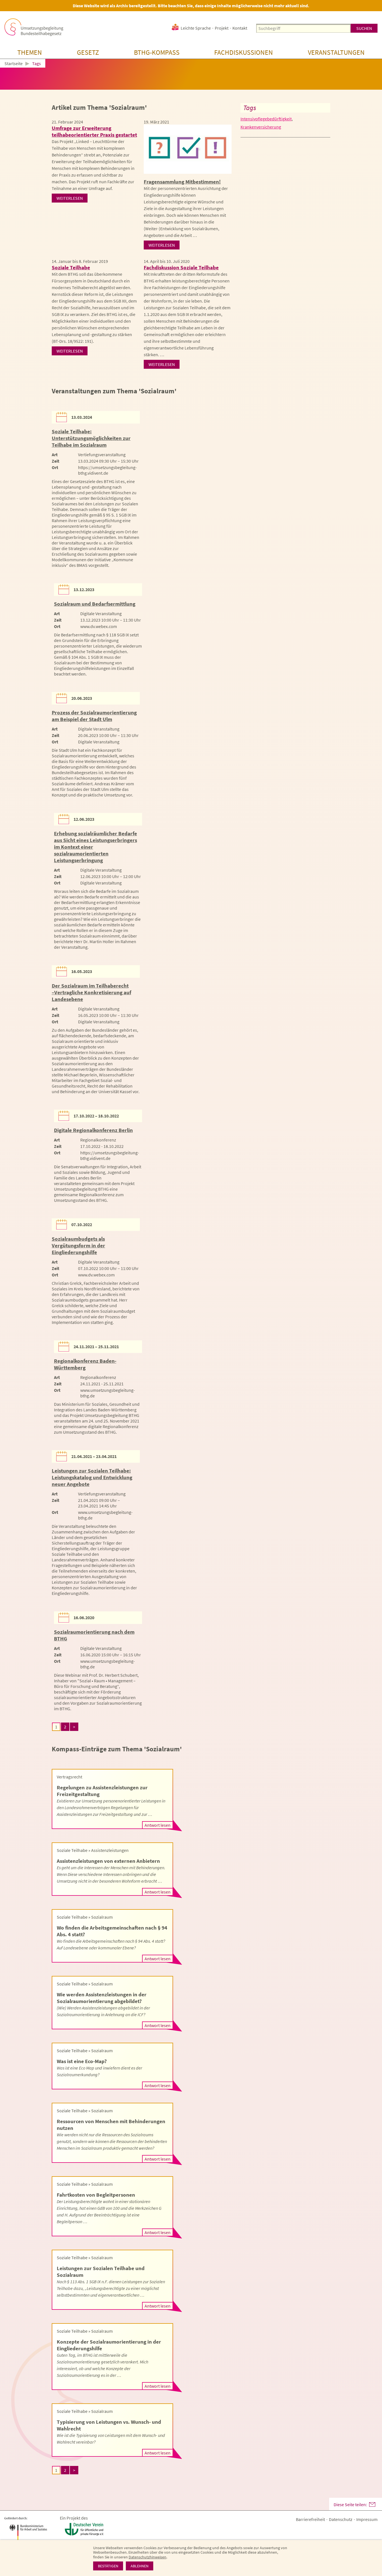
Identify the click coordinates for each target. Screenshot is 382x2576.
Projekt (222, 28)
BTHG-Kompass (157, 52)
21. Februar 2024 (67, 122)
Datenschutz (341, 2519)
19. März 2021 (156, 122)
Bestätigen (108, 2566)
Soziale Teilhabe (71, 267)
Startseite (14, 64)
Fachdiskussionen (244, 52)
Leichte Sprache (196, 28)
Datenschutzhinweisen (148, 2557)
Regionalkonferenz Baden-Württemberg (85, 1364)
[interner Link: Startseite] (34, 27)
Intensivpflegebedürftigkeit (266, 119)
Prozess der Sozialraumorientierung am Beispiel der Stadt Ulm (94, 716)
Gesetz (88, 52)
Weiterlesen (70, 198)
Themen (30, 52)
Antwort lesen (158, 1825)
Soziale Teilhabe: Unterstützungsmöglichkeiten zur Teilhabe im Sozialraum (91, 438)
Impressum (367, 2519)
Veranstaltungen (336, 52)
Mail (372, 2504)
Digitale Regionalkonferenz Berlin (93, 1130)
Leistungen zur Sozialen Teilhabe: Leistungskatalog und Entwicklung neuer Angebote (92, 1477)
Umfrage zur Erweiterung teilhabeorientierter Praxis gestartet (94, 131)
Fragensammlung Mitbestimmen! (182, 182)
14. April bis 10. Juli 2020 (167, 261)
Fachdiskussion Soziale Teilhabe (181, 267)
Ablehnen (140, 2566)
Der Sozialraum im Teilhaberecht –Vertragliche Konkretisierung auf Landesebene (91, 992)
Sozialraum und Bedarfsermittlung (95, 604)
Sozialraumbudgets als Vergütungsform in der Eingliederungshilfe (78, 1245)
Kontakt (240, 28)
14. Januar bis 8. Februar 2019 (80, 261)
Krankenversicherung (261, 127)
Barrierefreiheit (310, 2519)
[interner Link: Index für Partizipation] (188, 149)
